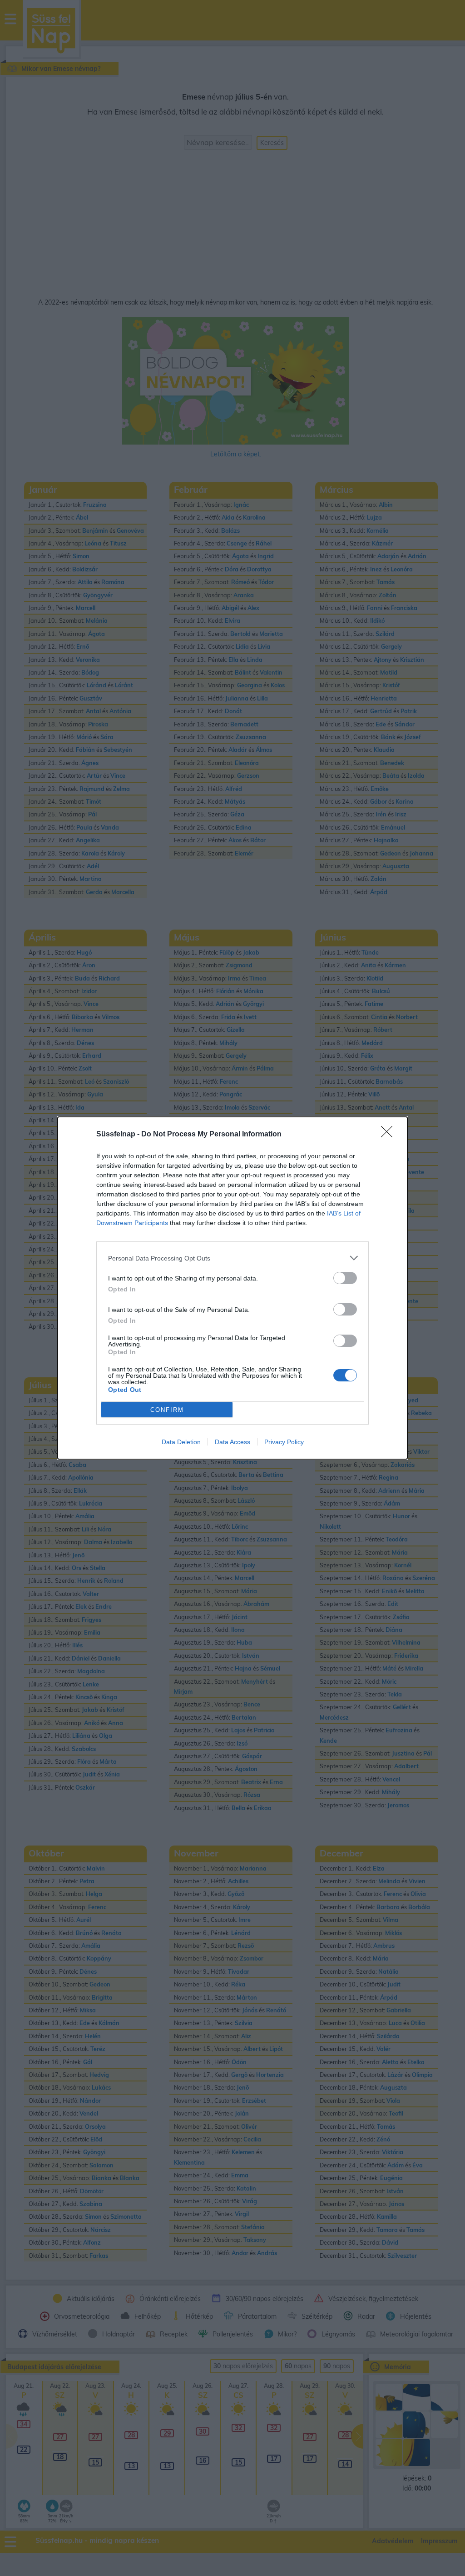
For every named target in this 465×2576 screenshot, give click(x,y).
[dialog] (232, 1288)
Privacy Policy (284, 1442)
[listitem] (232, 1258)
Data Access (232, 1442)
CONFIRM (167, 1410)
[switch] (345, 1278)
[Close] (390, 1135)
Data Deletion (181, 1442)
